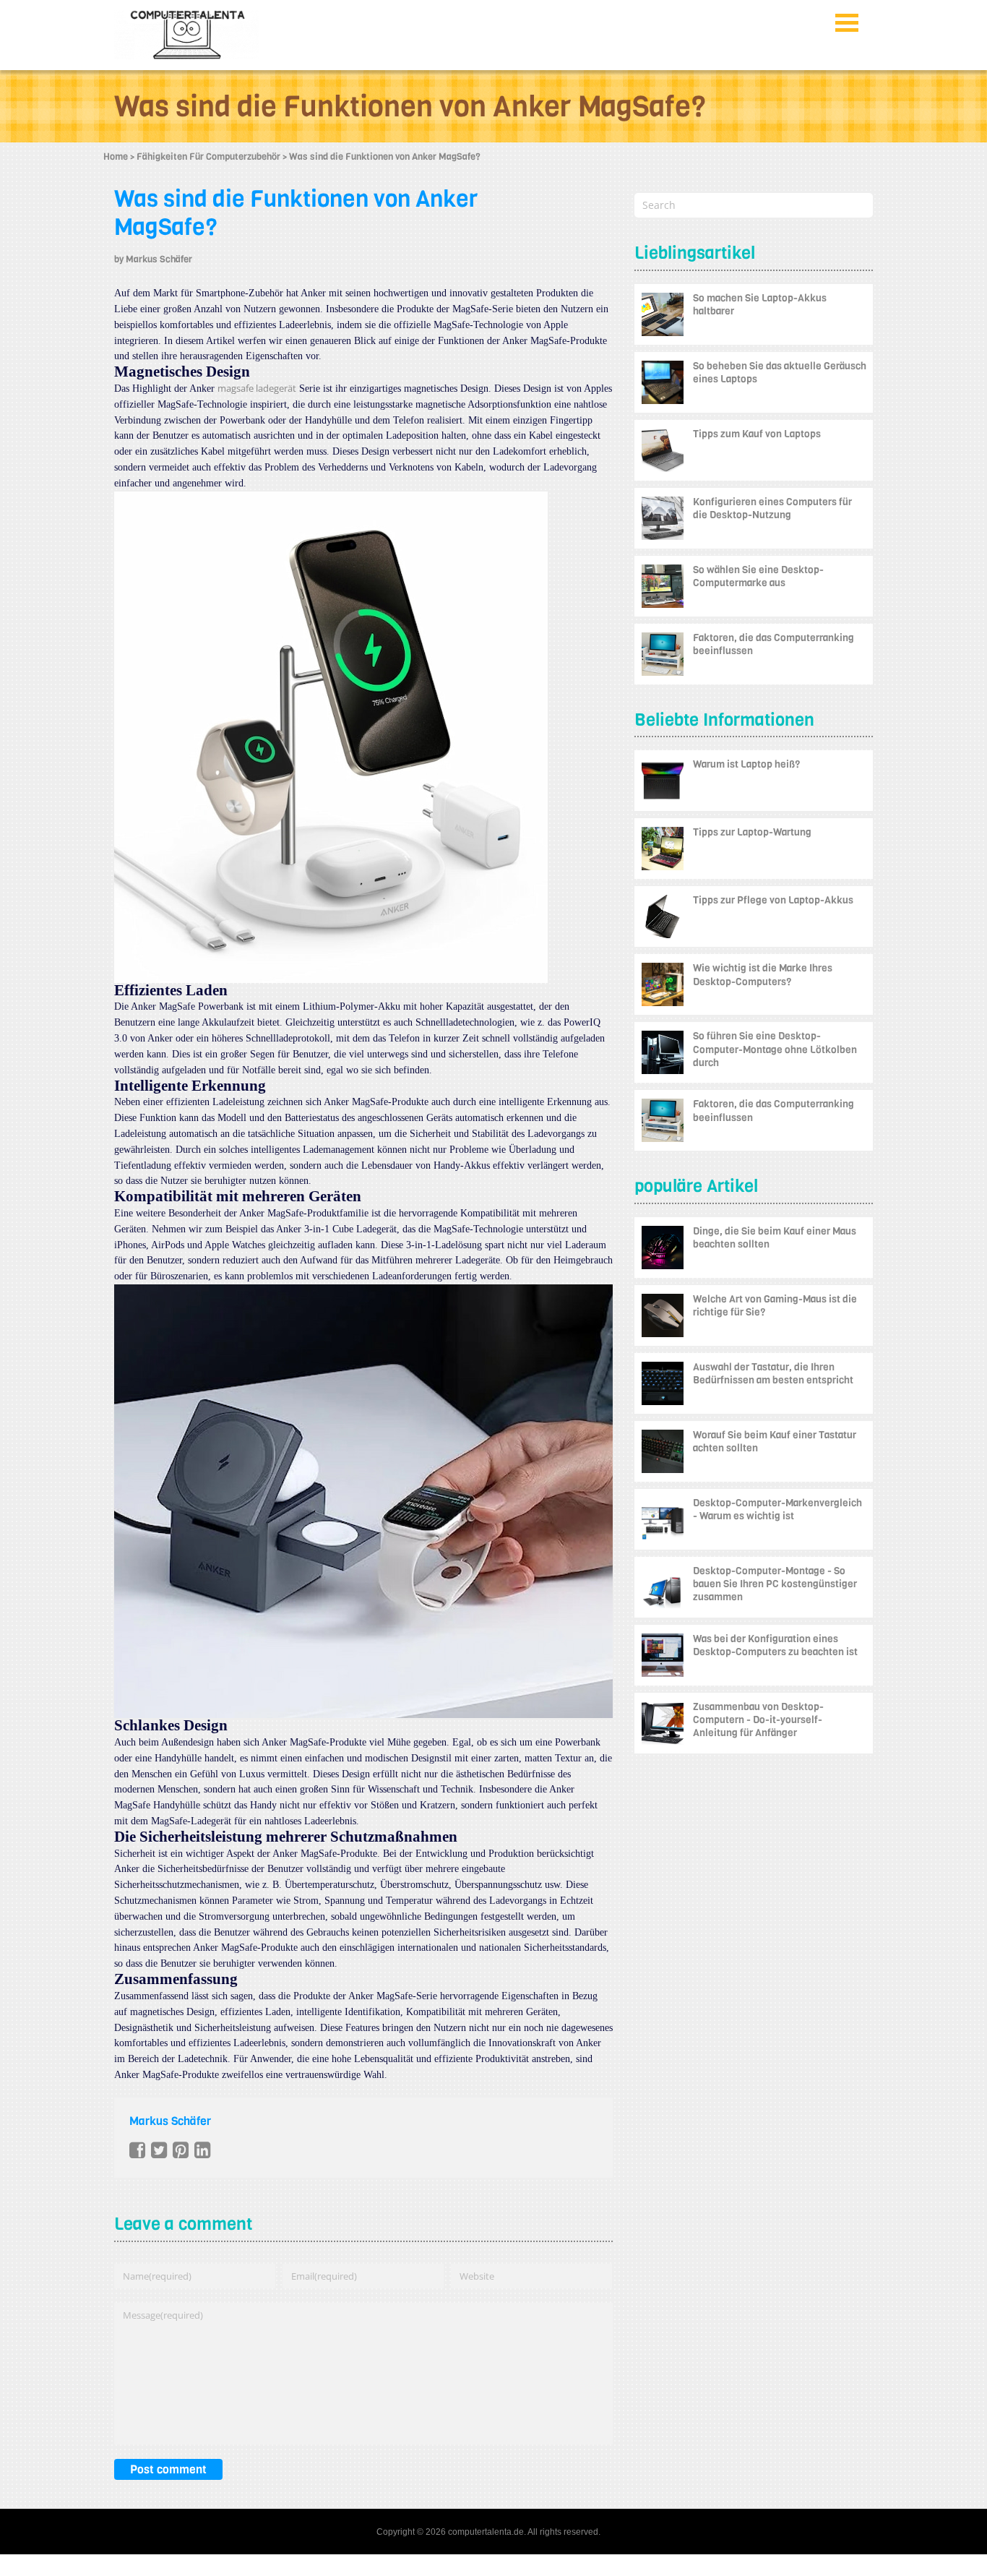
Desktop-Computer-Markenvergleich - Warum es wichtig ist (777, 1510)
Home (116, 156)
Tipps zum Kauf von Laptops (757, 434)
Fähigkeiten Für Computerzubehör (208, 156)
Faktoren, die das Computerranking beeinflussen (773, 644)
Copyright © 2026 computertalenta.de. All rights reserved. (488, 2532)
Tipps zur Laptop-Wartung (752, 832)
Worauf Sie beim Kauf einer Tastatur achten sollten (775, 1442)
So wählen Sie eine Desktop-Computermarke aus (758, 576)
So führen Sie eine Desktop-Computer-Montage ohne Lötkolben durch (775, 1049)
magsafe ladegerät (257, 388)
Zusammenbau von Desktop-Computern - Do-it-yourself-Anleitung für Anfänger (758, 1720)
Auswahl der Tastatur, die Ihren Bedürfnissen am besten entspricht (773, 1374)
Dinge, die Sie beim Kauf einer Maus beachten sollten (775, 1238)
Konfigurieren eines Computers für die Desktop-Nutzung (772, 508)
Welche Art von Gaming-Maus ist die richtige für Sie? (775, 1306)
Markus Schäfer (159, 259)
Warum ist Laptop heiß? (746, 764)
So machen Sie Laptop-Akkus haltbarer (760, 305)
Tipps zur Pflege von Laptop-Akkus (773, 900)
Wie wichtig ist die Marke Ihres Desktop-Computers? (763, 975)
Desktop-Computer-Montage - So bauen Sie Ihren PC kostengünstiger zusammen (775, 1584)
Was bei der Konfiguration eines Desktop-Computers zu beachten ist (775, 1645)
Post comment (168, 2469)
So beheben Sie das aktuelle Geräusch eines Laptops (780, 373)
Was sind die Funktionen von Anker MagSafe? (296, 213)
